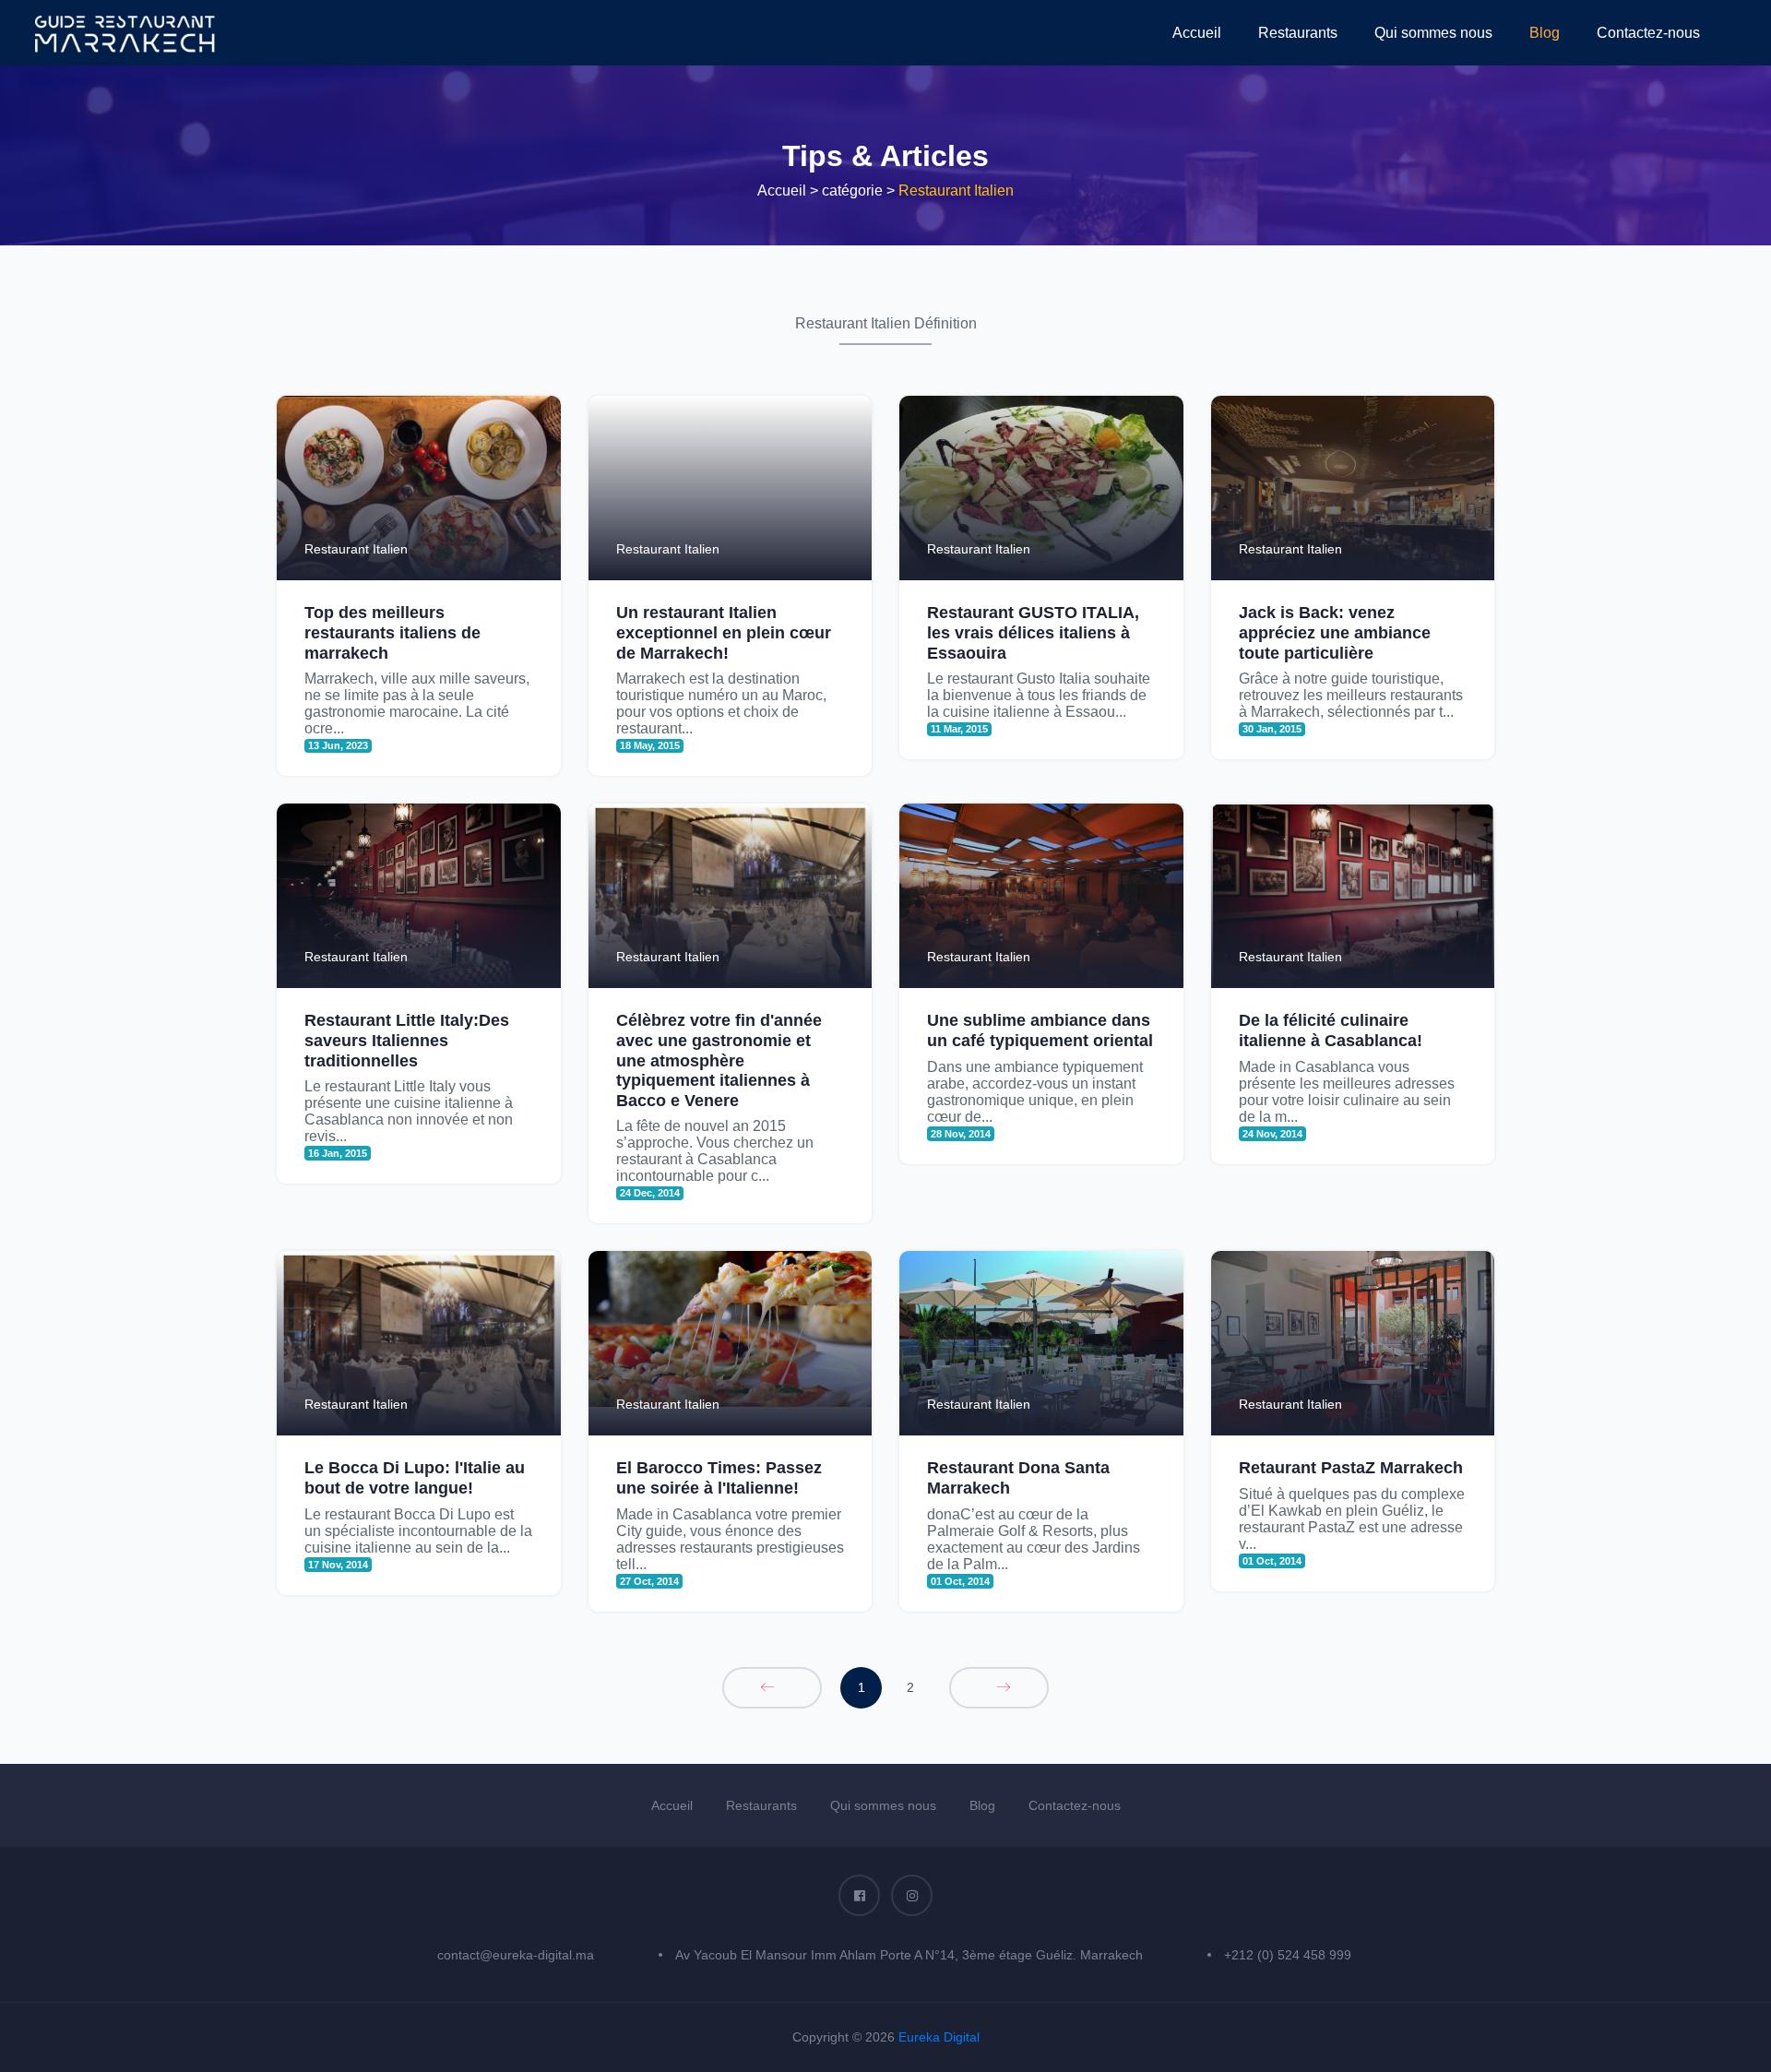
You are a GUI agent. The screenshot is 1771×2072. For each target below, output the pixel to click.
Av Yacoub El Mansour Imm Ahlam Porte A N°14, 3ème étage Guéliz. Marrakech (909, 1955)
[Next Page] (999, 1688)
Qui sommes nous (1433, 33)
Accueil (1197, 33)
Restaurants (1298, 33)
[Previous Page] (772, 1688)
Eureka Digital (939, 2037)
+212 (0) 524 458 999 (1288, 1955)
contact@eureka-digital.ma (516, 1955)
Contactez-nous (1648, 33)
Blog (1545, 33)
